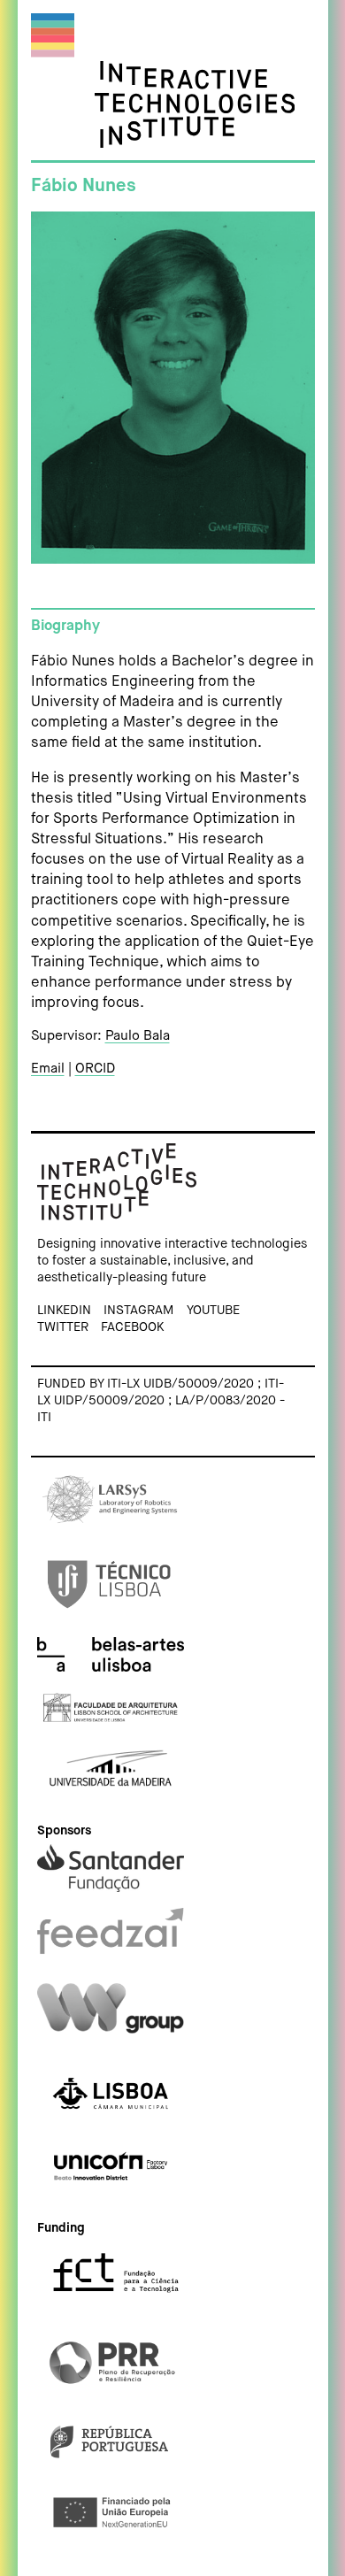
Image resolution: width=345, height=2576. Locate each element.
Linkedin (64, 1311)
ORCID (95, 1069)
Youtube (213, 1311)
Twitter (63, 1327)
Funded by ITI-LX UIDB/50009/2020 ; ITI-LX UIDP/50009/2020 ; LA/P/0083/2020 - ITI (161, 1400)
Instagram (138, 1311)
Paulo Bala (138, 1036)
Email (48, 1069)
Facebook (132, 1327)
